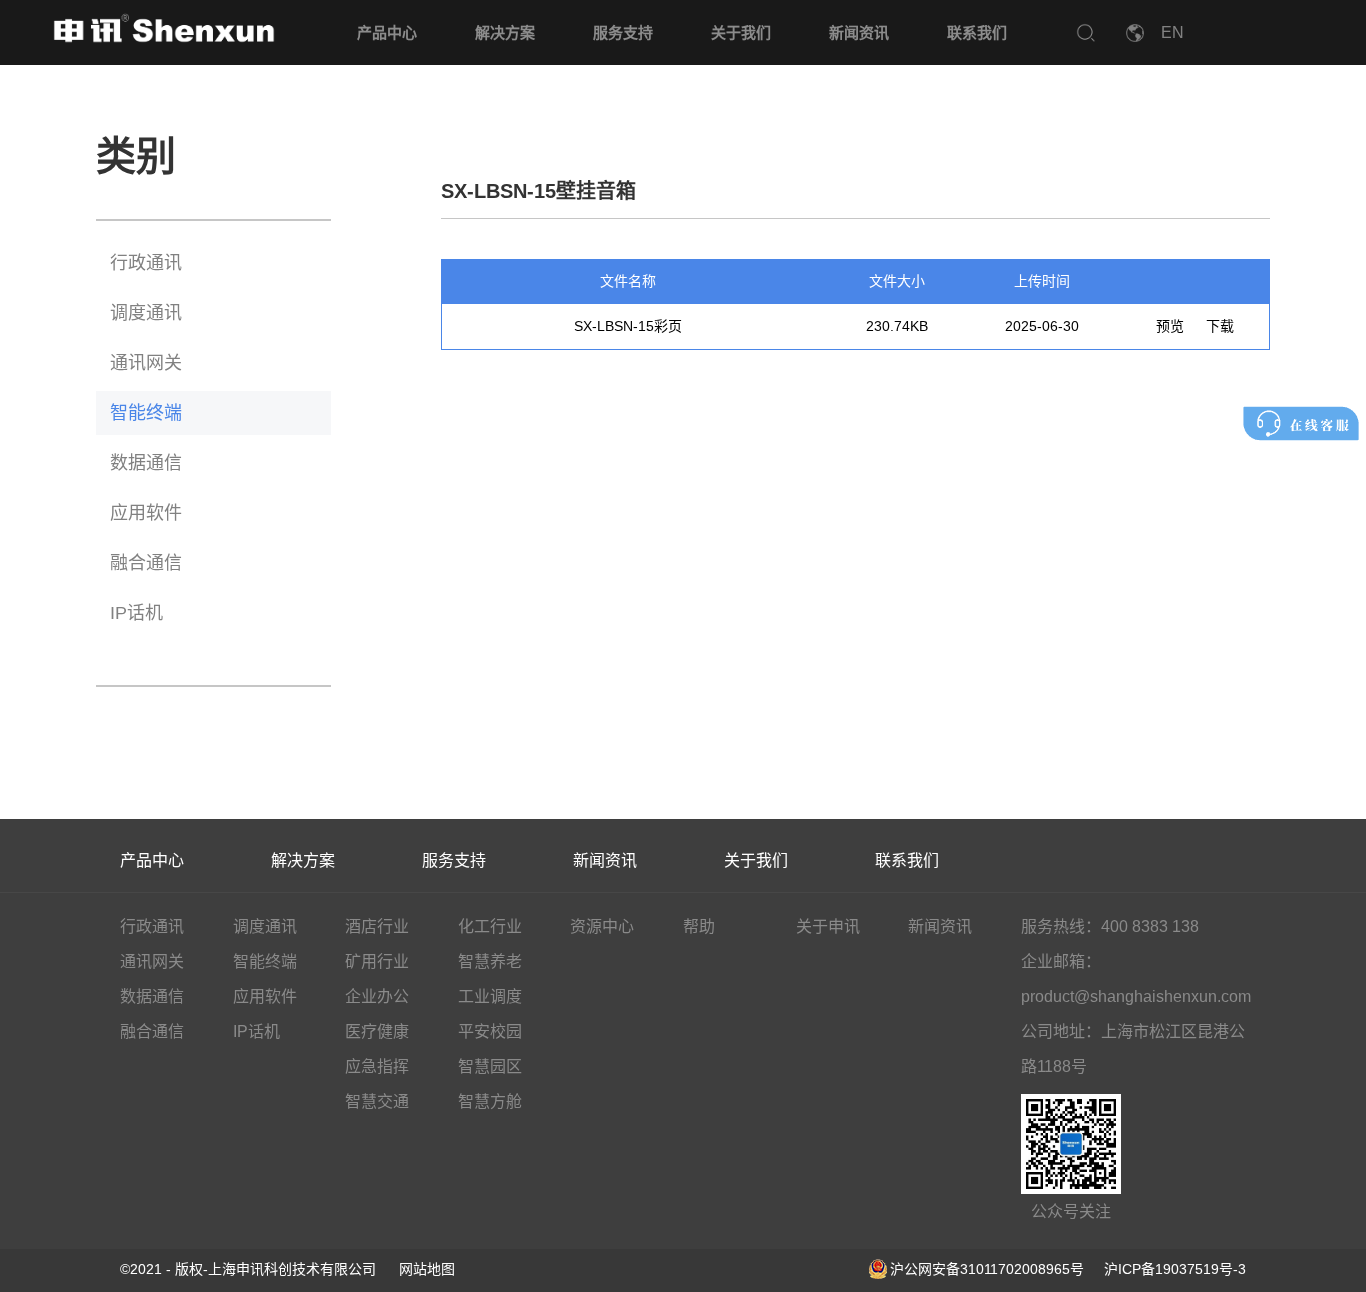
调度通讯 (146, 313)
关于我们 (741, 32)
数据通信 (146, 463)
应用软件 (146, 513)
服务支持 (623, 32)
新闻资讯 (859, 32)
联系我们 (977, 32)
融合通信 (146, 563)
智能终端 (146, 413)
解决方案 (505, 32)
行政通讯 (146, 263)
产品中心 (387, 32)
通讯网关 (146, 363)
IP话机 (136, 613)
